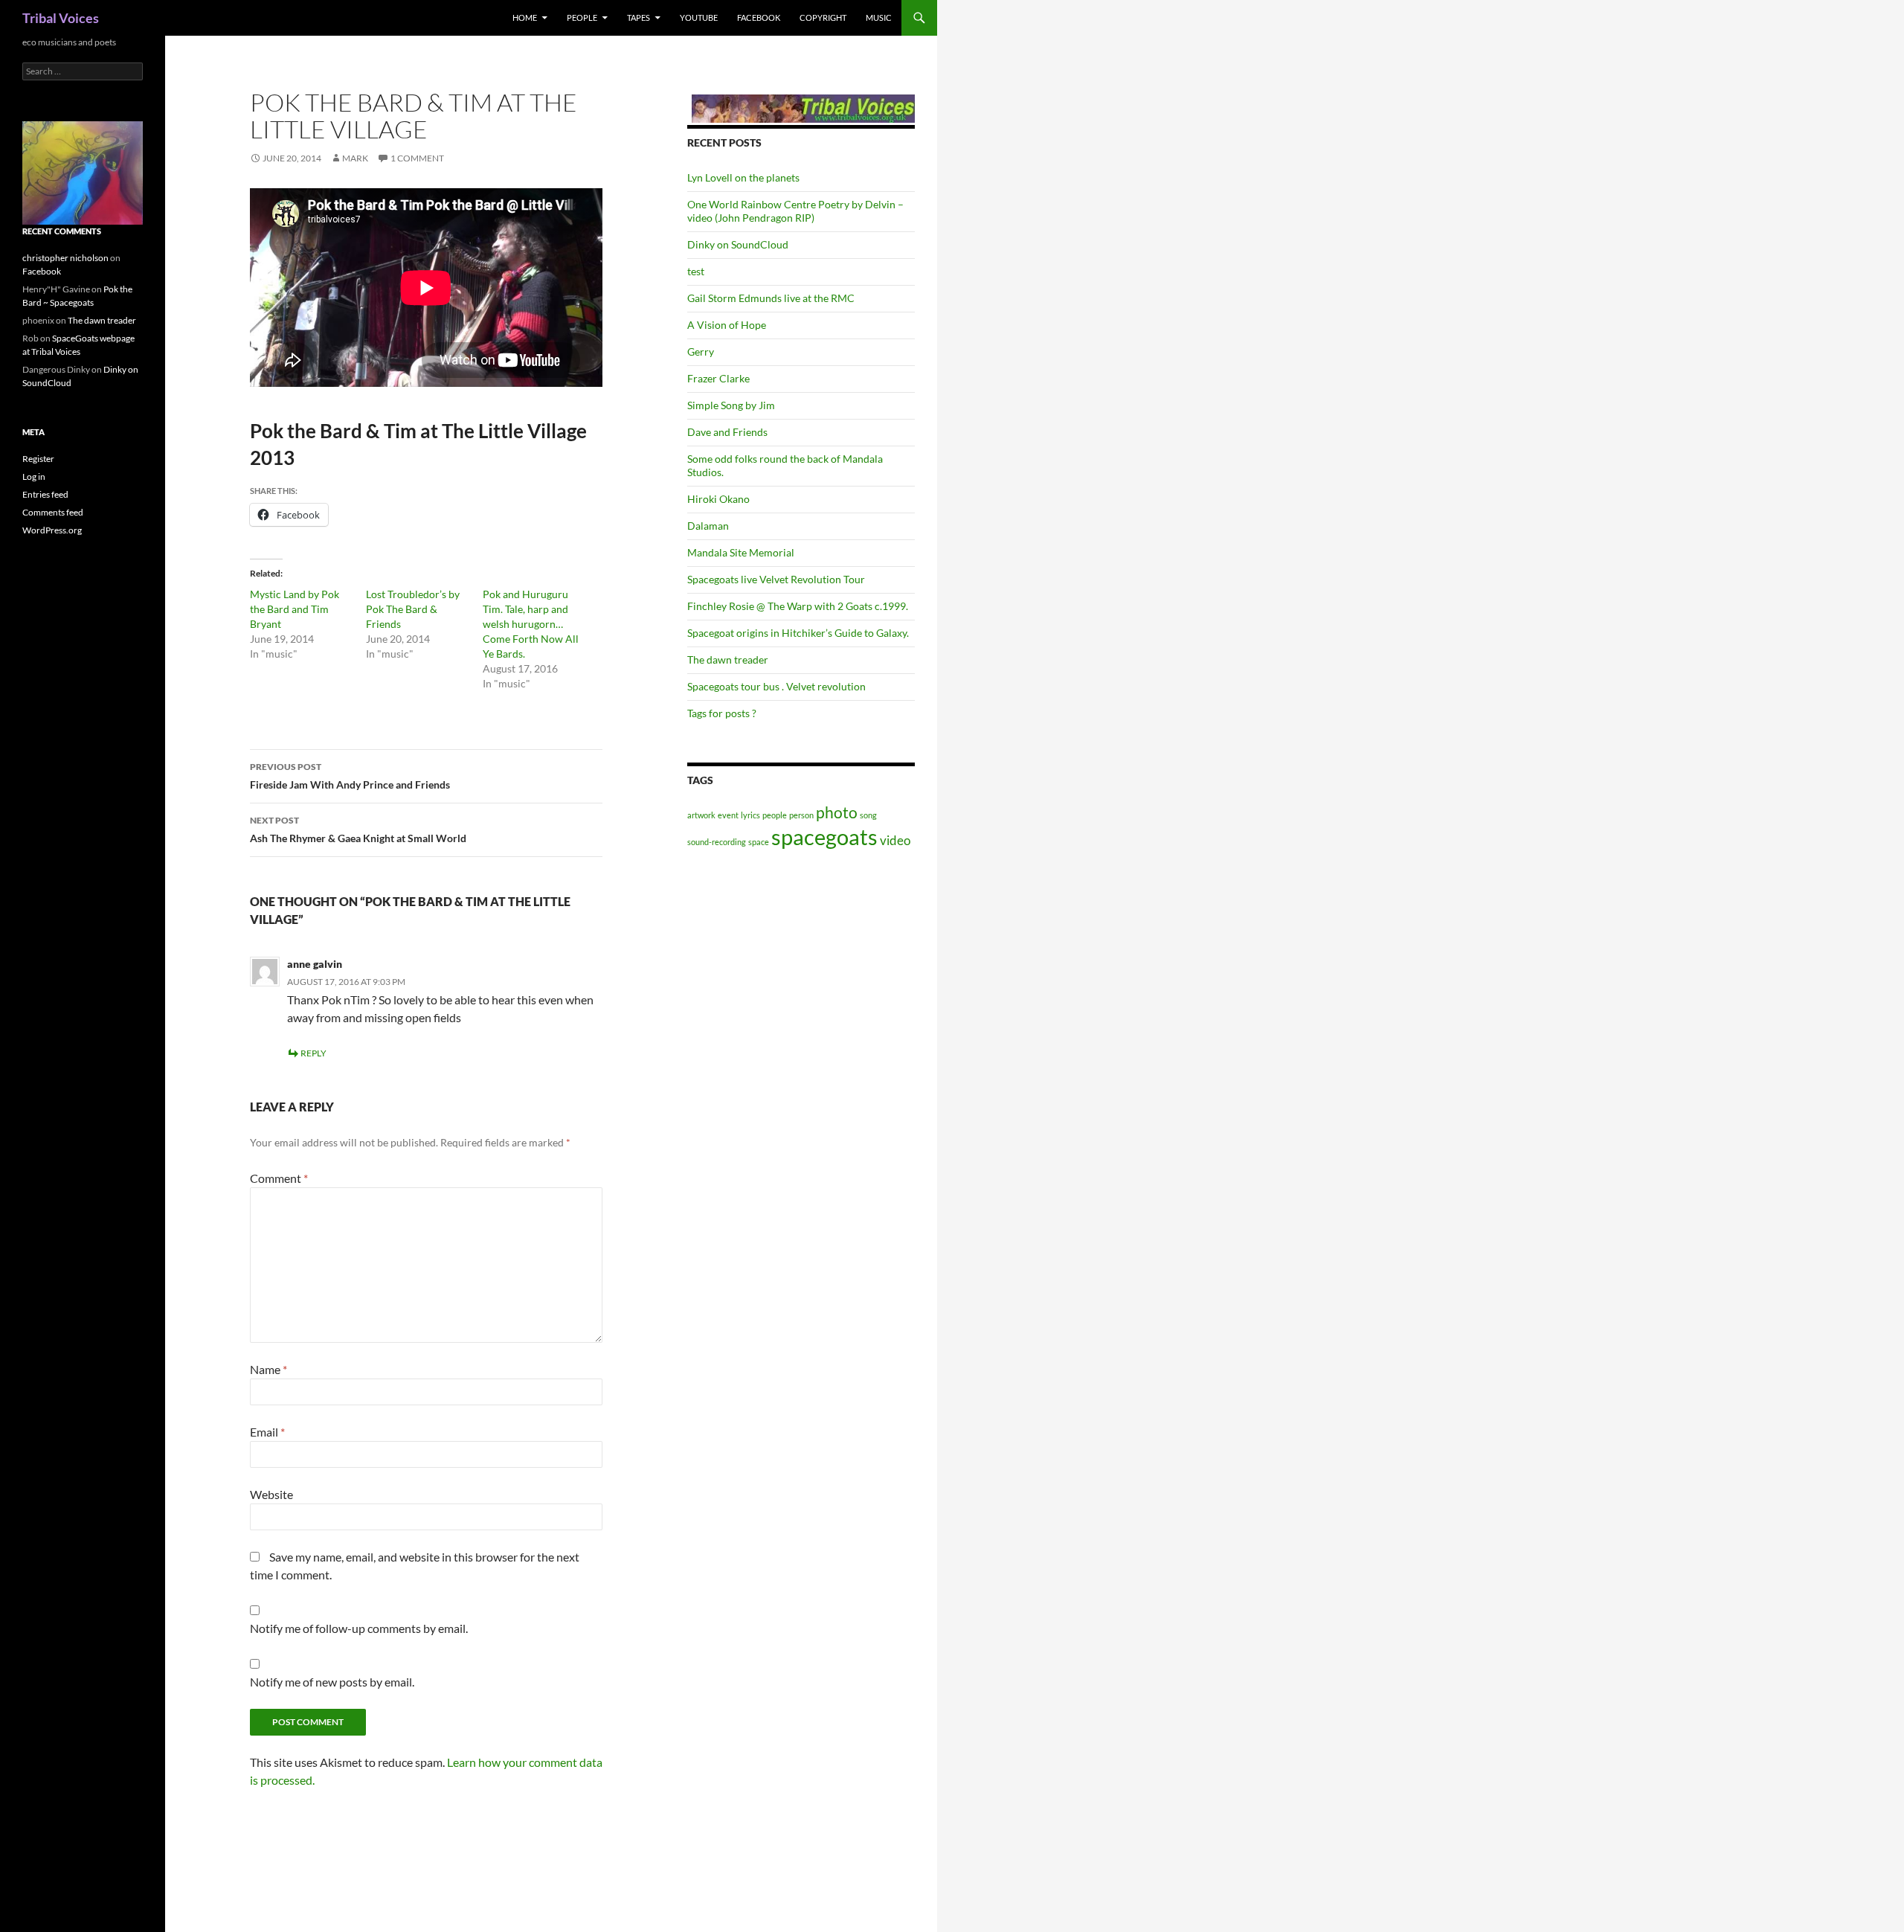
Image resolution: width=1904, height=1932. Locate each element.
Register (38, 459)
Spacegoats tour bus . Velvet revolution (776, 686)
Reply (313, 1053)
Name (268, 1369)
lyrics (750, 815)
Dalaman (708, 526)
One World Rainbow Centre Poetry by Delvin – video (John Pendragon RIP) (795, 211)
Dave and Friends (727, 432)
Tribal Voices (61, 18)
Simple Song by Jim (731, 405)
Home (525, 17)
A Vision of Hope (727, 325)
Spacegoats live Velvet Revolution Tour (776, 579)
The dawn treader (728, 659)
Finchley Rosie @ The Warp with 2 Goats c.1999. (798, 606)
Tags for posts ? (722, 713)
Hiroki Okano (718, 499)
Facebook (759, 17)
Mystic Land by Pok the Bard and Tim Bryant (295, 609)
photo (837, 812)
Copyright (823, 17)
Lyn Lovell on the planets (743, 177)
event (728, 815)
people (775, 815)
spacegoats (824, 837)
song (868, 815)
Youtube (699, 17)
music (879, 17)
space (759, 842)
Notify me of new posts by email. (332, 1682)
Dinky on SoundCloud (738, 244)
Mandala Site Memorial (741, 552)
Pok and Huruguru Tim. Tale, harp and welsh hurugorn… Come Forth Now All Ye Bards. (531, 624)
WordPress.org (52, 530)
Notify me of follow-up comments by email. (359, 1628)
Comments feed (53, 512)
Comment (279, 1178)
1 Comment (417, 158)
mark (355, 158)
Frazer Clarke (718, 378)
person (801, 815)
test (696, 271)
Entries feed (45, 494)
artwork (701, 815)
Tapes (639, 17)
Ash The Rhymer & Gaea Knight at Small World (358, 829)
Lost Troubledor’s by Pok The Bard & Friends (413, 609)
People (582, 17)
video (895, 840)
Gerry (701, 352)
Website (271, 1494)
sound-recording (717, 842)
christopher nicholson (65, 258)
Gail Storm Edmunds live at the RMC (771, 298)
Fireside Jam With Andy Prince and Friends (350, 776)
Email (267, 1432)
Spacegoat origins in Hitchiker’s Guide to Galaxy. (798, 633)
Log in (34, 476)
